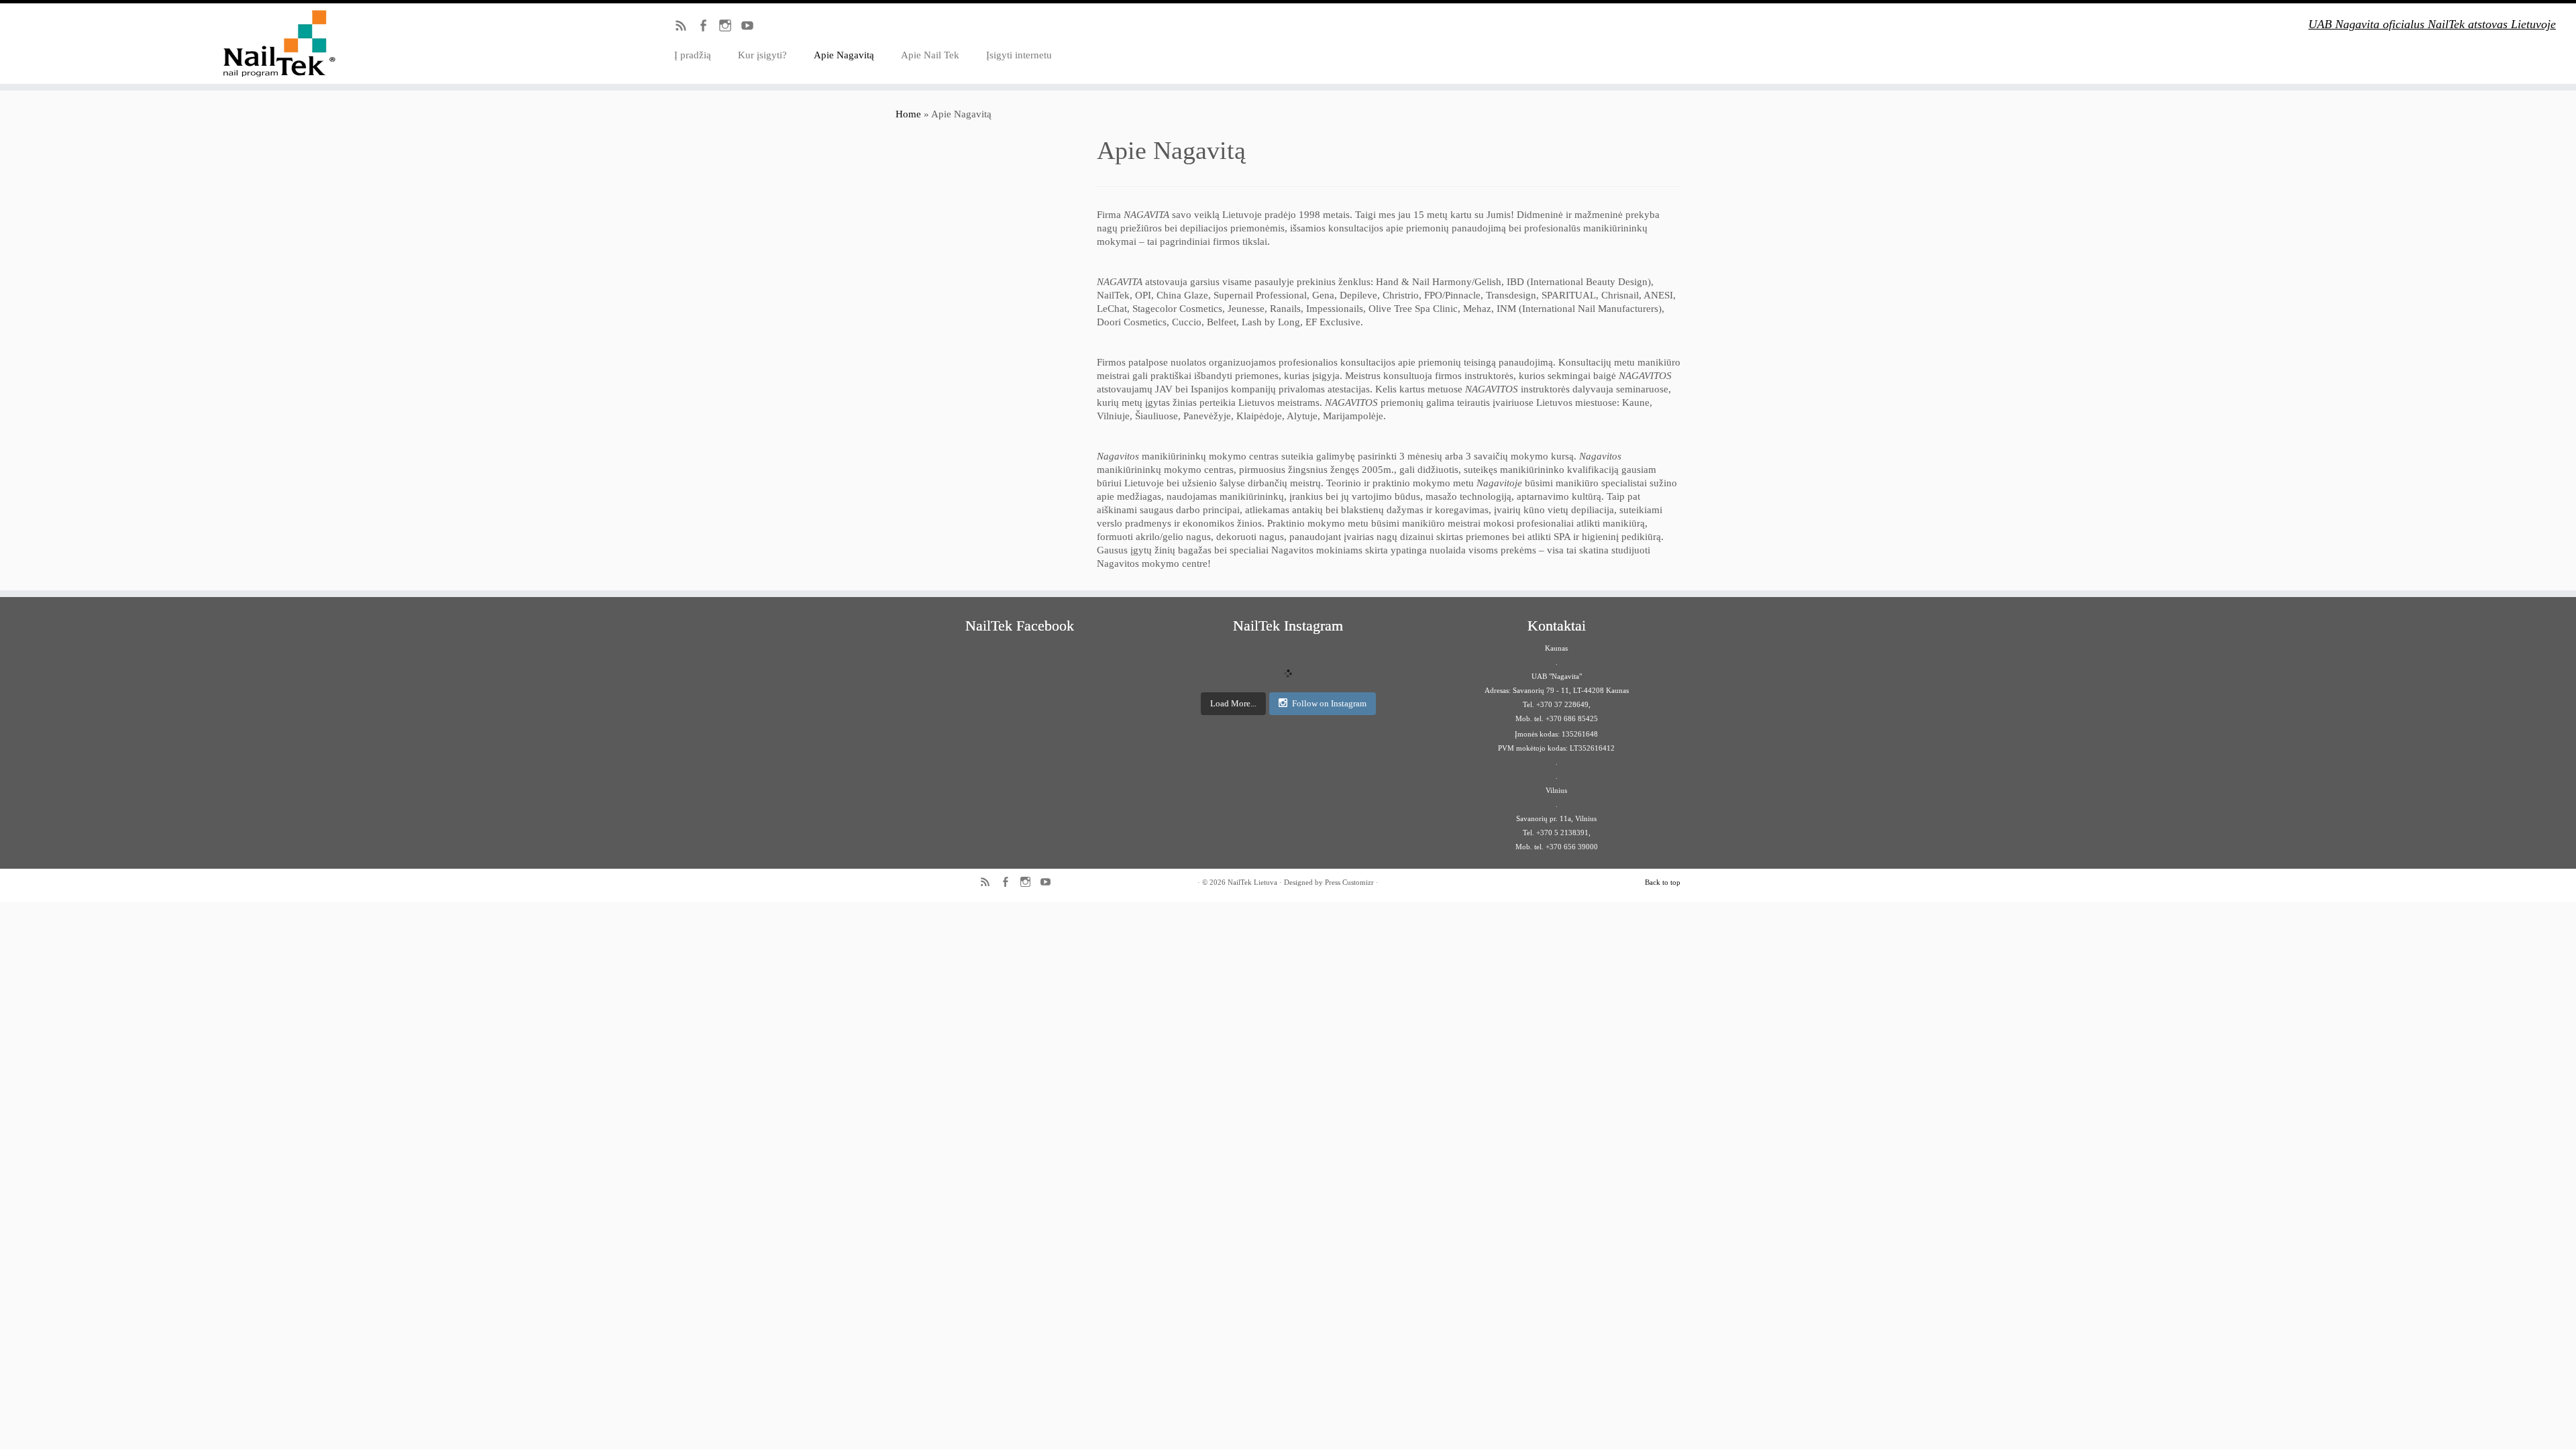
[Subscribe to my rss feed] (685, 28)
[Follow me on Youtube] (752, 28)
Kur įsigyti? (762, 55)
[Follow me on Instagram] (730, 28)
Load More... (1233, 703)
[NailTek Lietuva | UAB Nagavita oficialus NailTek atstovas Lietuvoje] (297, 44)
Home (908, 114)
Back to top (1663, 882)
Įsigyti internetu (1019, 55)
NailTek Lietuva (1252, 882)
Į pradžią (693, 55)
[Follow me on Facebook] (707, 28)
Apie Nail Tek (930, 55)
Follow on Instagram (1329, 703)
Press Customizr (1349, 882)
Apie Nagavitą (844, 55)
